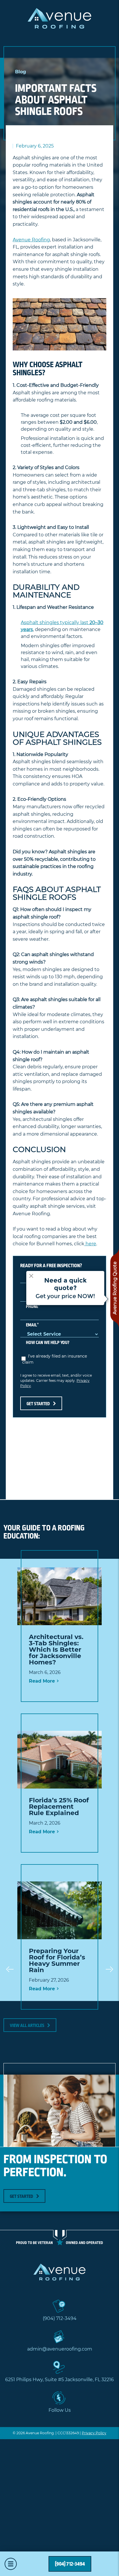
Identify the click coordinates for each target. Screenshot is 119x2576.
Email (32, 1325)
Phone (33, 1306)
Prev (10, 1969)
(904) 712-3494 (60, 2319)
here (90, 1244)
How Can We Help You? (48, 1343)
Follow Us (60, 2410)
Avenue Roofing (31, 240)
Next (109, 1969)
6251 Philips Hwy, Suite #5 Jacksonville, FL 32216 (59, 2380)
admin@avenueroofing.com (60, 2349)
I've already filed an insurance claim (55, 1359)
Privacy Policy (94, 2433)
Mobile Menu (11, 2564)
